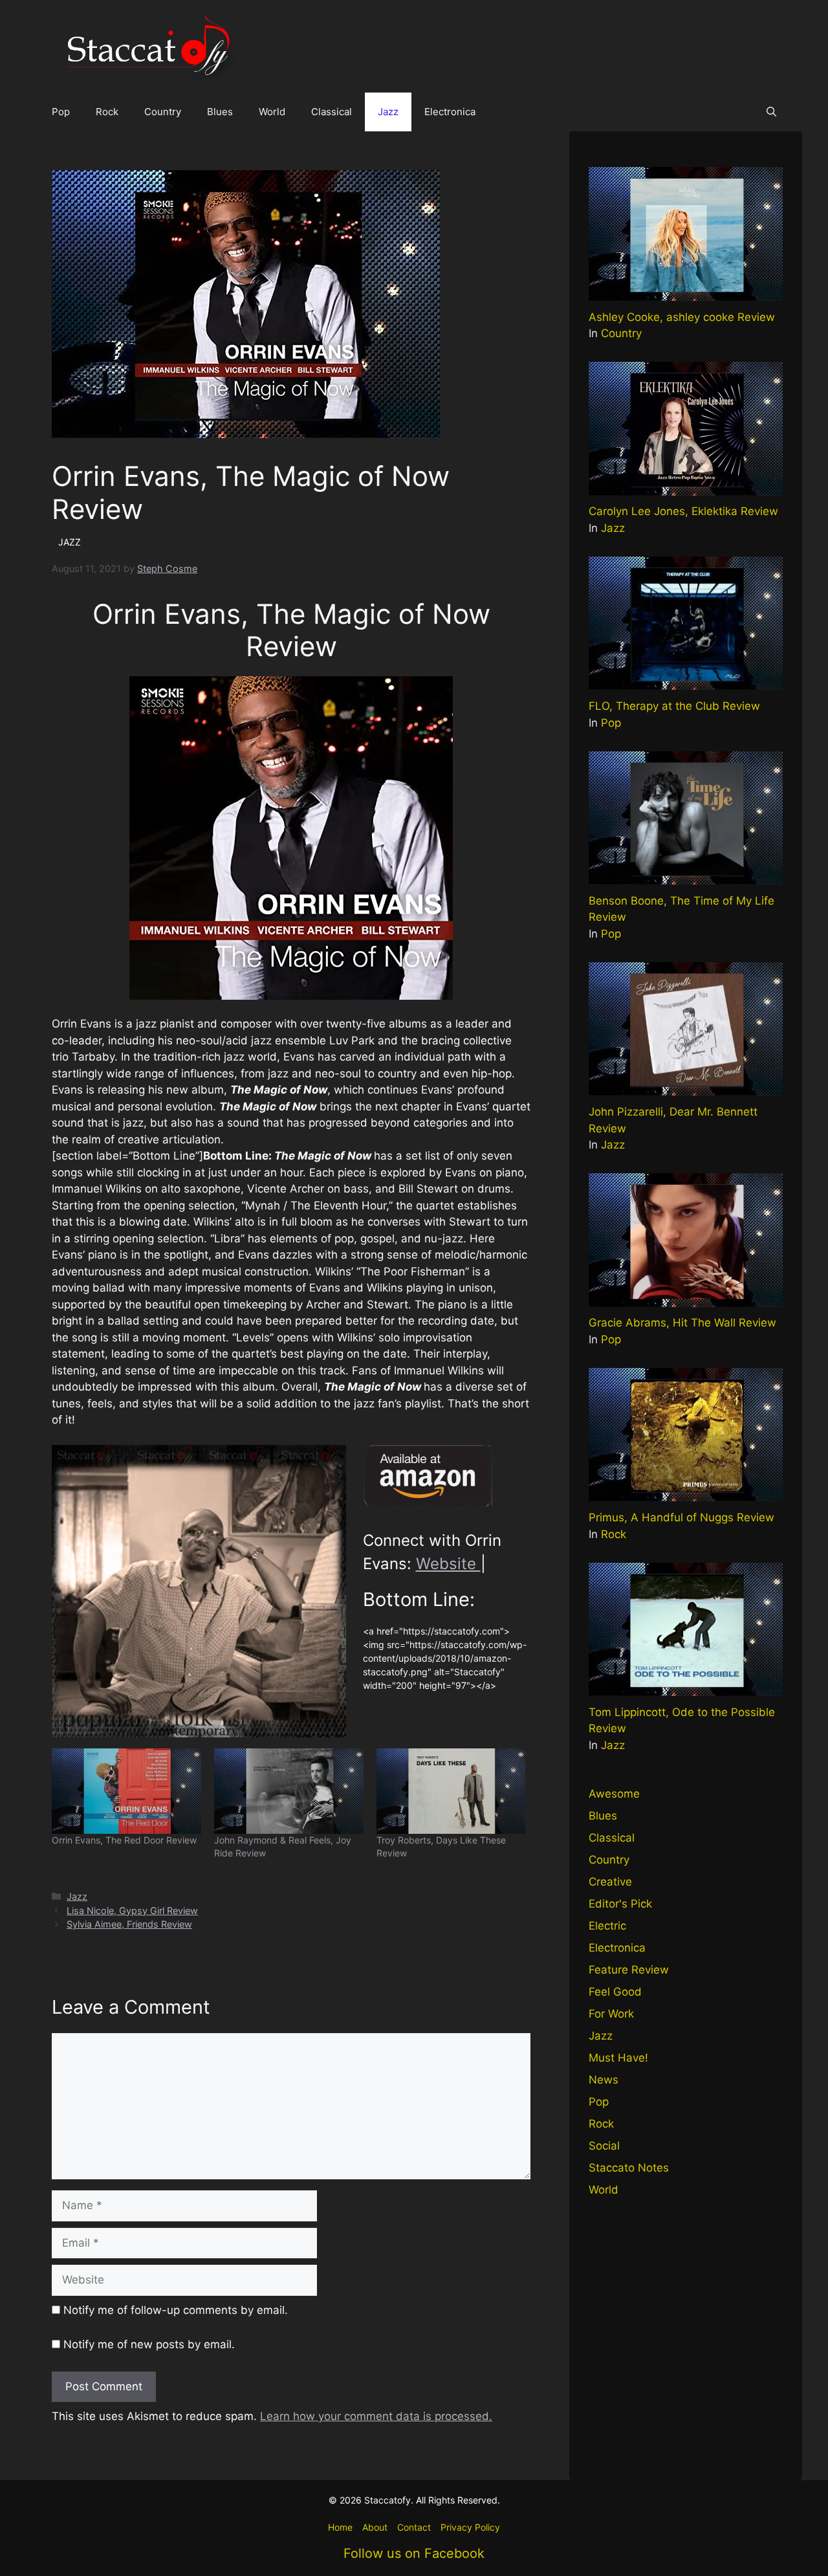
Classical (332, 112)
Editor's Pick (620, 1904)
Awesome (614, 1794)
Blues (220, 112)
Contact (414, 2527)
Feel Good (615, 1992)
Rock (107, 112)
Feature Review (629, 1970)
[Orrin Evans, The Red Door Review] (126, 1791)
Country (163, 112)
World (272, 112)
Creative (610, 1882)
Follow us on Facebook (414, 2553)
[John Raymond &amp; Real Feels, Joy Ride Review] (289, 1791)
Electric (607, 1926)
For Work (611, 2014)
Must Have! (618, 2058)
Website (448, 1564)
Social (604, 2146)
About (375, 2527)
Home (340, 2527)
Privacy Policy (470, 2527)
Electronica (450, 112)
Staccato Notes (629, 2168)
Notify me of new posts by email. (149, 2344)
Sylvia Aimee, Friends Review (129, 1924)
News (604, 2080)
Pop (61, 112)
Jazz (388, 112)
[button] (771, 112)
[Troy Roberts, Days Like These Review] (451, 1791)
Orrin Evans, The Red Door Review (124, 1840)
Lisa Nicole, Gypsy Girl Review (132, 1910)
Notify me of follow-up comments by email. (176, 2310)
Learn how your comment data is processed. (376, 2416)
